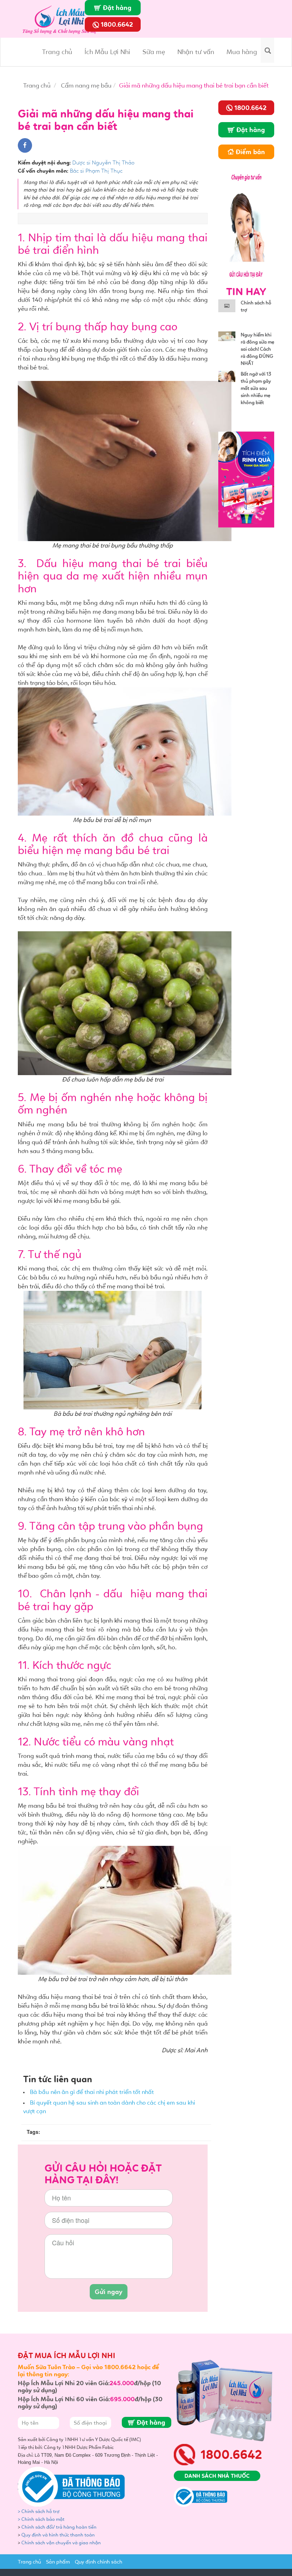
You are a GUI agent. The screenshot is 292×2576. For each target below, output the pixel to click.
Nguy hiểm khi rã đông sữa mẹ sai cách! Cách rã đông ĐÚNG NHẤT (257, 349)
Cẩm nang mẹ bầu (86, 85)
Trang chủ (57, 52)
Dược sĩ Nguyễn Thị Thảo (103, 163)
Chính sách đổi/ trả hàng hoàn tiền (59, 2527)
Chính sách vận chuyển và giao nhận (62, 2543)
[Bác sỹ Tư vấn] (246, 224)
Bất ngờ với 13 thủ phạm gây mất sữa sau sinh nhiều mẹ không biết (256, 388)
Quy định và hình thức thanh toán (58, 2535)
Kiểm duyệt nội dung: (44, 163)
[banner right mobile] (246, 479)
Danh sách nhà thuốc (217, 2476)
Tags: (33, 2132)
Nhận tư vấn (196, 52)
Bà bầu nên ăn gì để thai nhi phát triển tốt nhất (92, 2092)
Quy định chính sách (98, 2562)
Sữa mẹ (154, 52)
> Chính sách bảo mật (41, 2519)
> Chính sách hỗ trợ (39, 2511)
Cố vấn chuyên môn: (43, 171)
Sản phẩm (58, 2562)
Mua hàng (242, 52)
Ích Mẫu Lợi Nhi (107, 52)
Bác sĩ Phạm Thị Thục (96, 171)
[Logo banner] (62, 18)
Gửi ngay (109, 2292)
